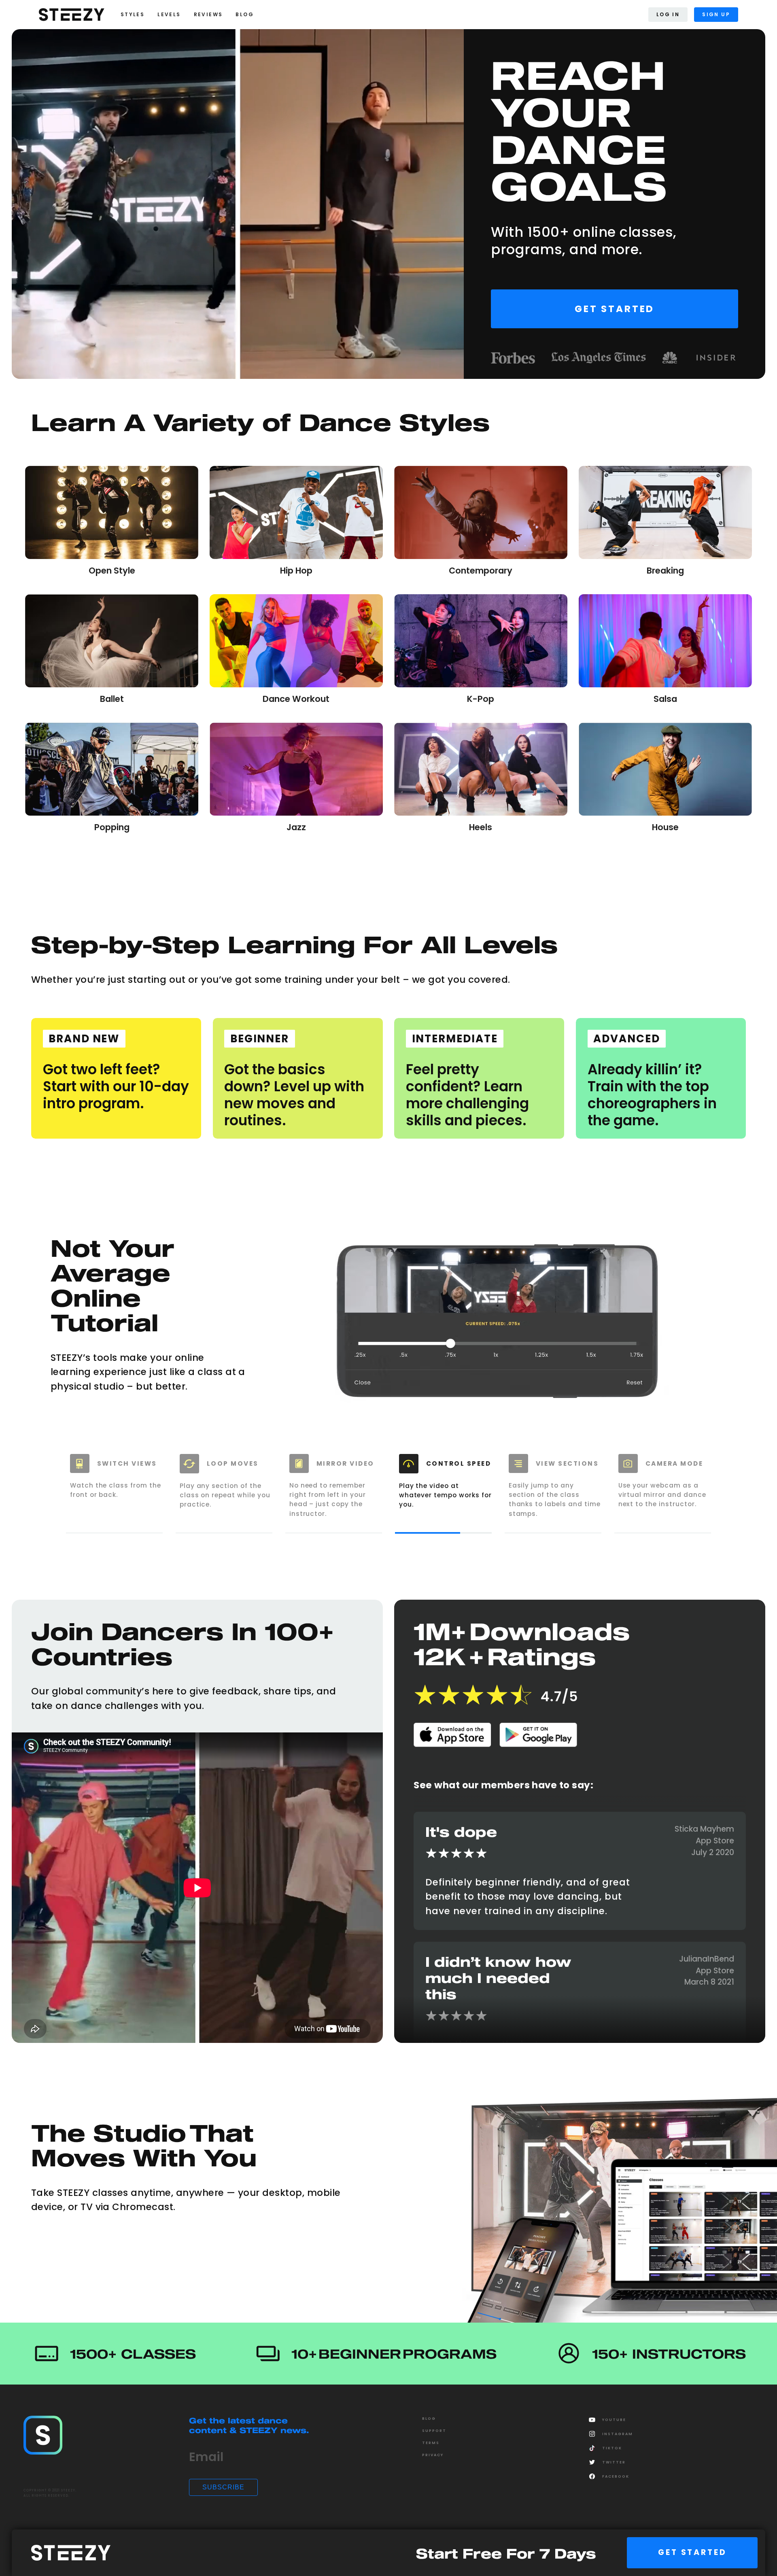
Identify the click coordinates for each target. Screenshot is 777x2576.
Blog (429, 2419)
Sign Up (716, 14)
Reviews (208, 14)
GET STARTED (692, 2552)
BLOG (245, 14)
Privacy (433, 2455)
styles (133, 14)
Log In (668, 14)
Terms (431, 2443)
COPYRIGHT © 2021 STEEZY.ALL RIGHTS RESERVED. (50, 2493)
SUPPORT (434, 2431)
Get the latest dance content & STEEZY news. (249, 2425)
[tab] (115, 1490)
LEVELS (169, 14)
